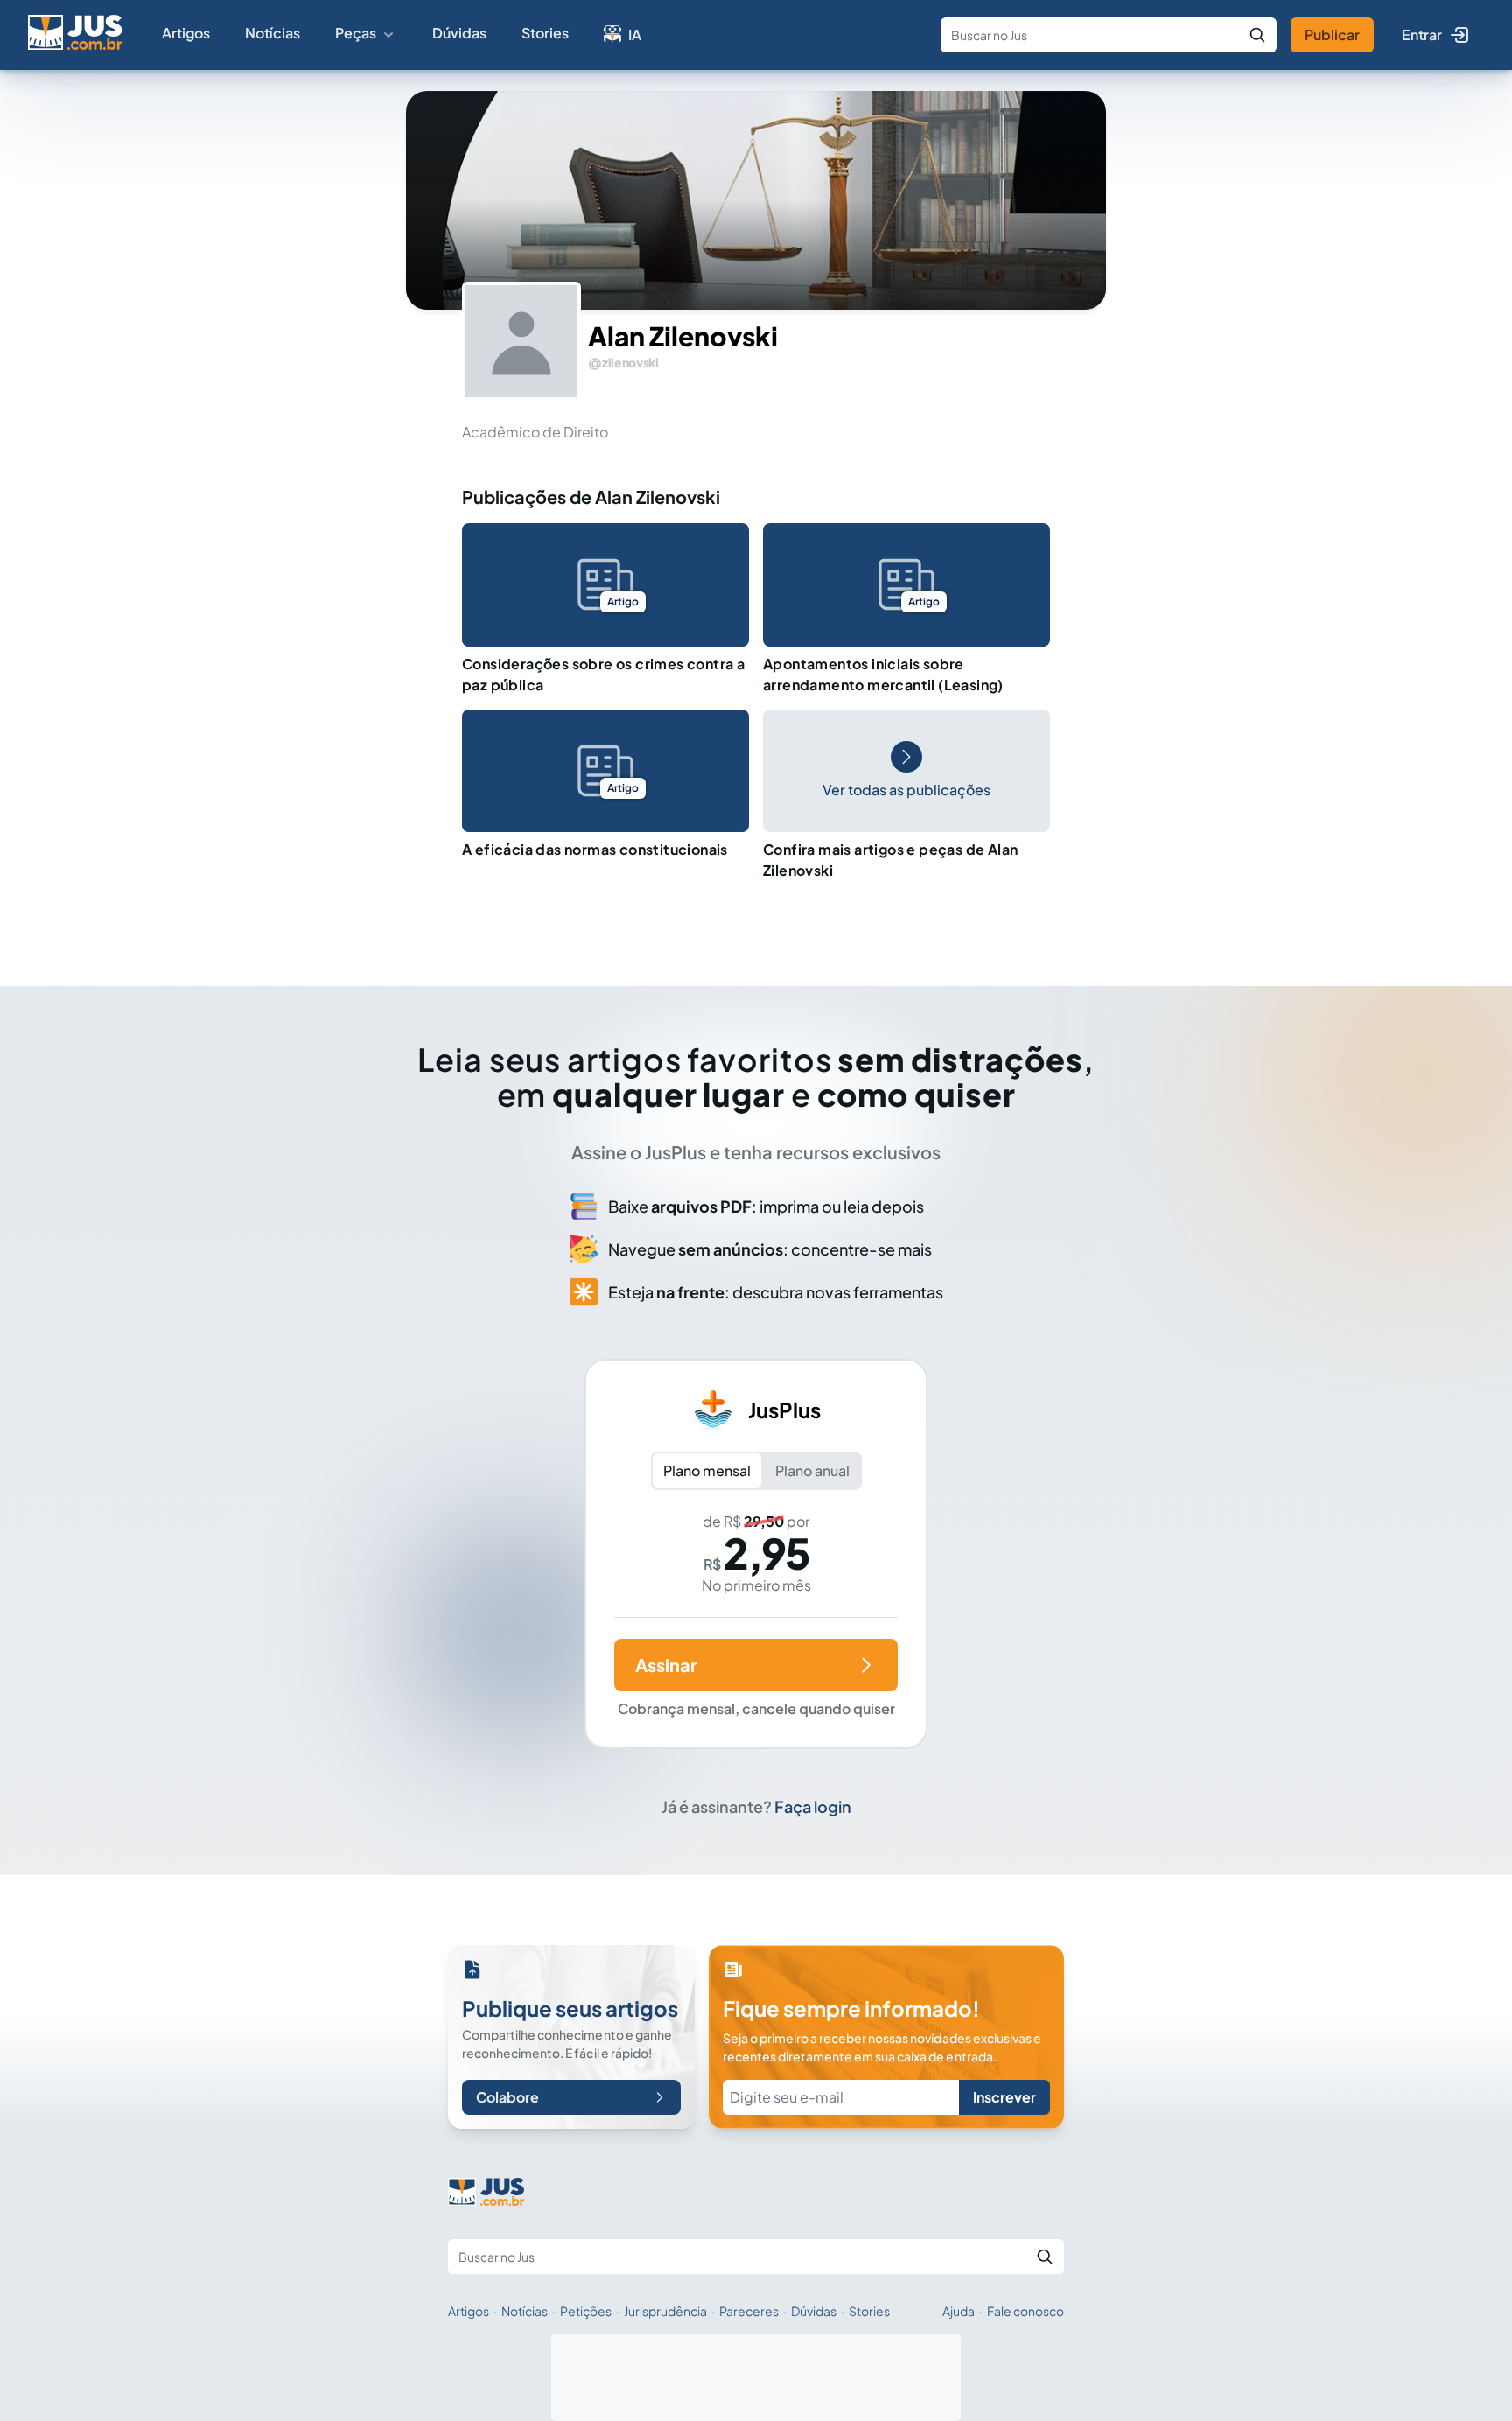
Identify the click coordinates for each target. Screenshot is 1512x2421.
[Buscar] (1257, 35)
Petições (586, 2311)
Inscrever (1004, 2097)
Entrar (1422, 35)
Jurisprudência (665, 2311)
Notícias (273, 33)
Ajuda (959, 2311)
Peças (356, 33)
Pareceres (749, 2311)
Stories (545, 33)
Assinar (666, 1665)
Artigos (186, 33)
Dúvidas (459, 33)
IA (635, 35)
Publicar (1332, 35)
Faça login (813, 1806)
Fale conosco (1025, 2311)
